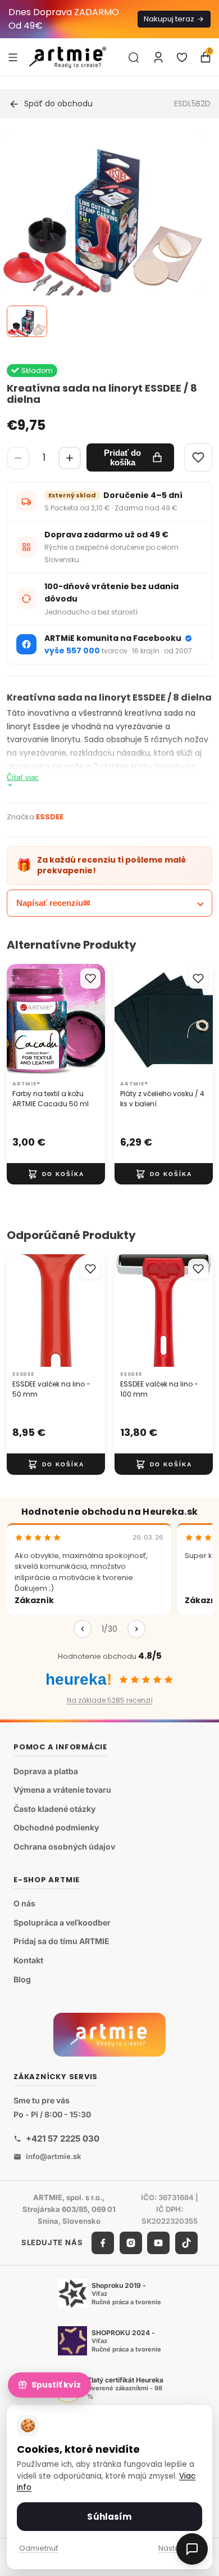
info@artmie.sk (54, 2156)
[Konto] (158, 57)
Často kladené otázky (54, 1809)
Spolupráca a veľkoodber (62, 1922)
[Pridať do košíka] (56, 1174)
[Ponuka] (13, 57)
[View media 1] (27, 321)
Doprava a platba (46, 1771)
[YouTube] (158, 2243)
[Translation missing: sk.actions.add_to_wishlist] (90, 979)
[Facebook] (103, 2243)
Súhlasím (109, 2517)
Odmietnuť (39, 2548)
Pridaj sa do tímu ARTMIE (61, 1941)
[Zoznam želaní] (182, 57)
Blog (22, 1979)
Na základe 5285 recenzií (110, 1700)
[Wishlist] (198, 457)
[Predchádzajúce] (83, 1629)
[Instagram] (131, 2243)
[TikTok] (186, 2243)
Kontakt (28, 1960)
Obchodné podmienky (56, 1827)
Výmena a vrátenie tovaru (62, 1790)
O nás (24, 1903)
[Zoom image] (103, 235)
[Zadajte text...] (134, 57)
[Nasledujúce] (136, 1629)
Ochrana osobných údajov (64, 1846)
